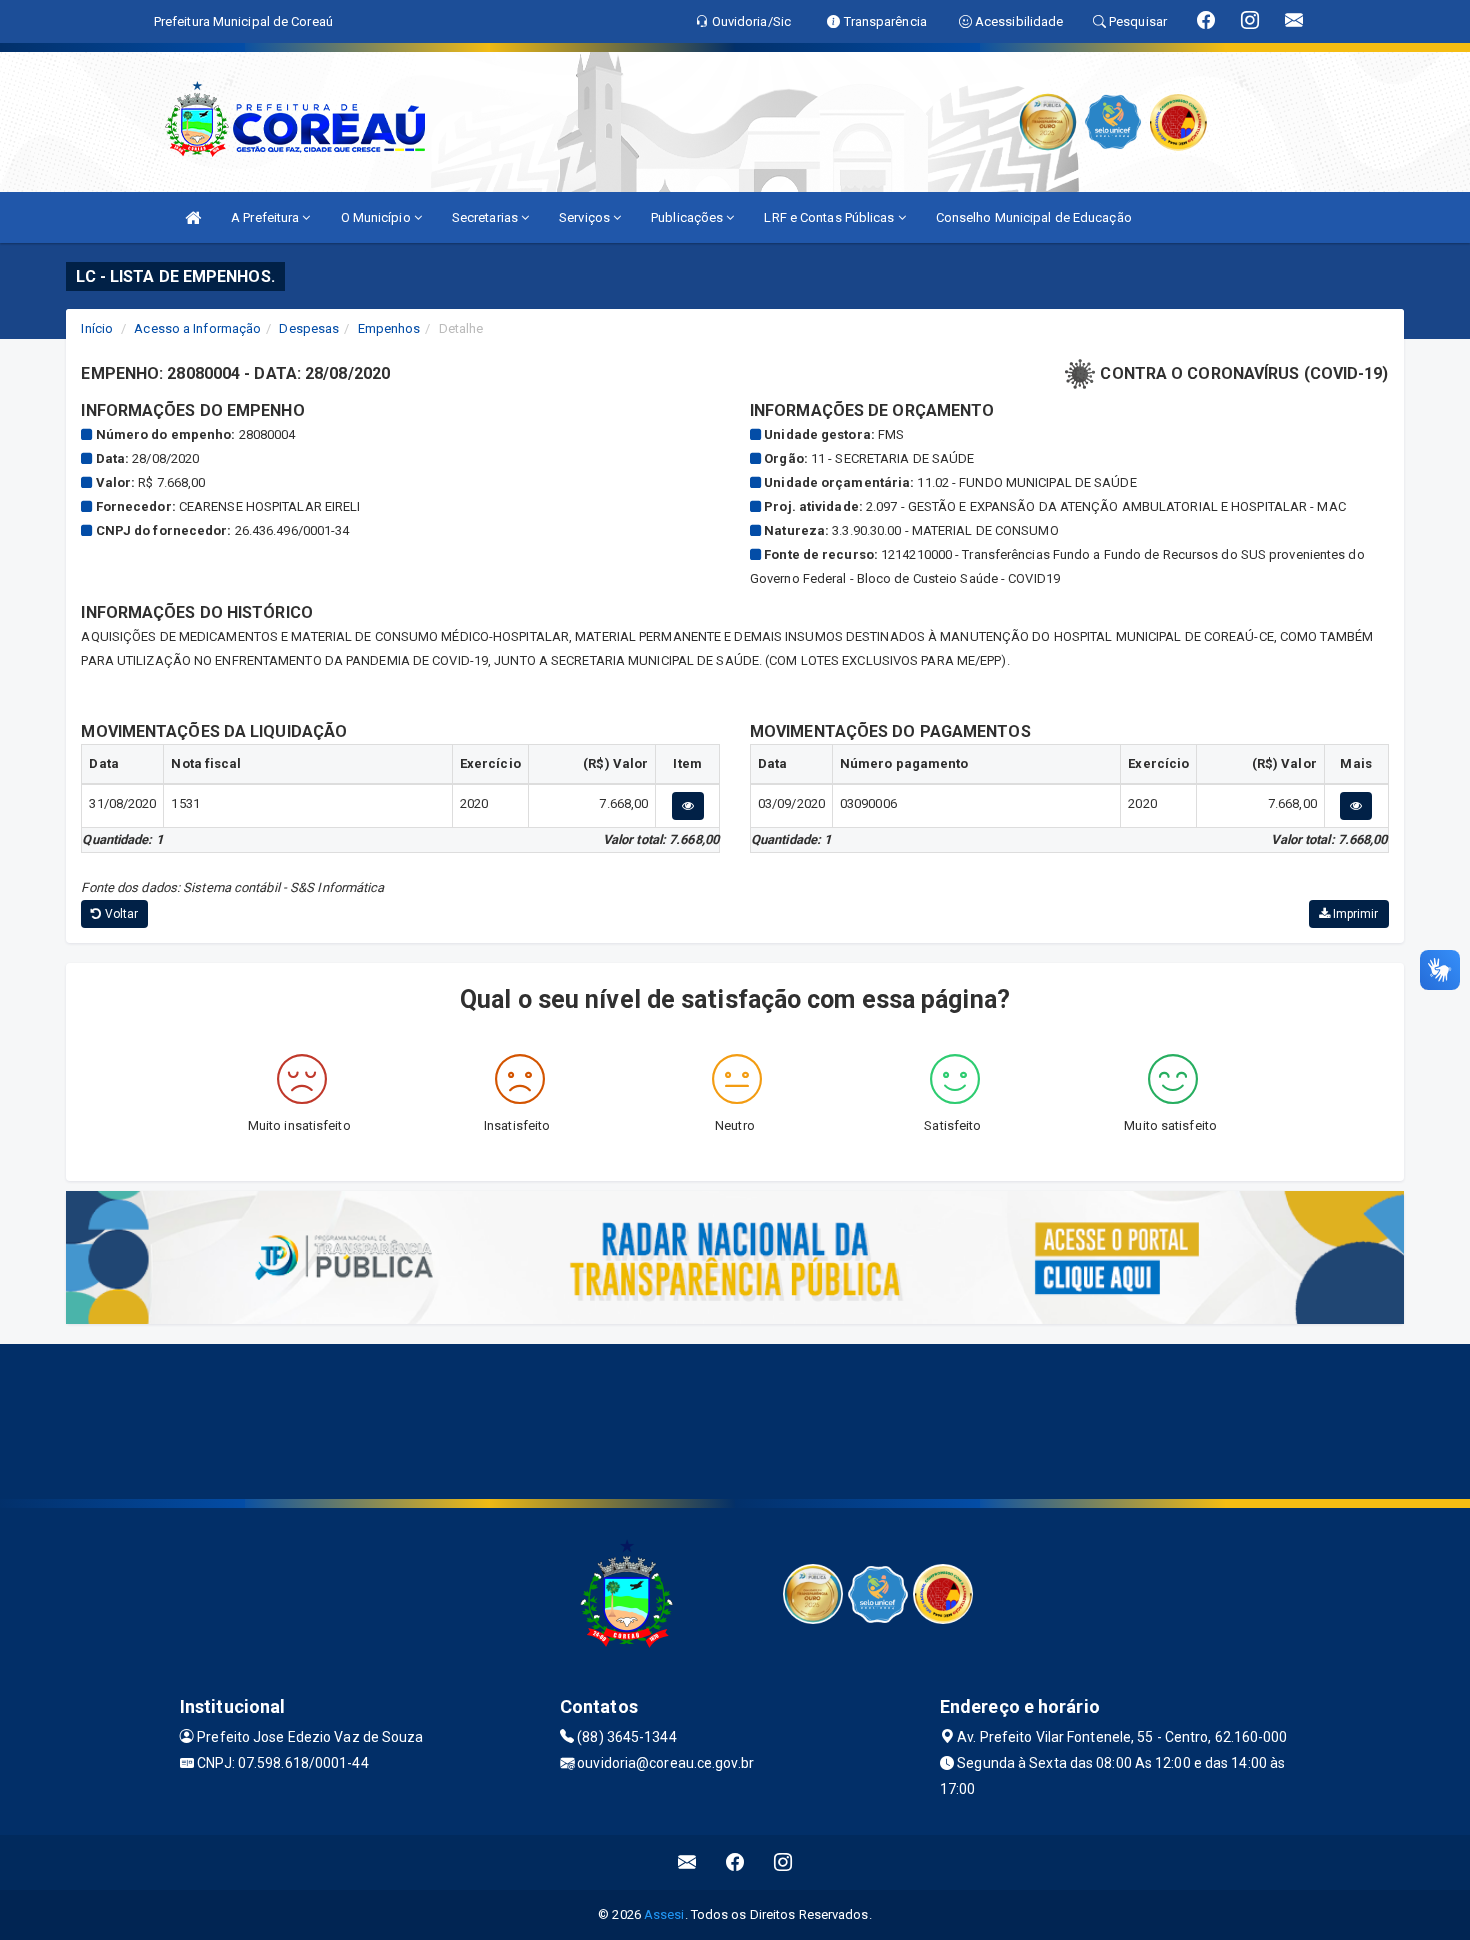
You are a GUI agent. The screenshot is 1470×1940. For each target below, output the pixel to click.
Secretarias (486, 217)
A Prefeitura (266, 217)
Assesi (664, 1914)
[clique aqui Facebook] (735, 1862)
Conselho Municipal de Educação (1034, 217)
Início (97, 328)
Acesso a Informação (197, 328)
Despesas (309, 328)
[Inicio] (193, 217)
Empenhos (389, 328)
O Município (377, 217)
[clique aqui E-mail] (687, 1862)
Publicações (688, 217)
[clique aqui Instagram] (783, 1862)
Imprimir (1354, 914)
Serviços (586, 217)
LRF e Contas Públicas (830, 217)
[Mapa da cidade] (735, 1419)
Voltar (120, 914)
